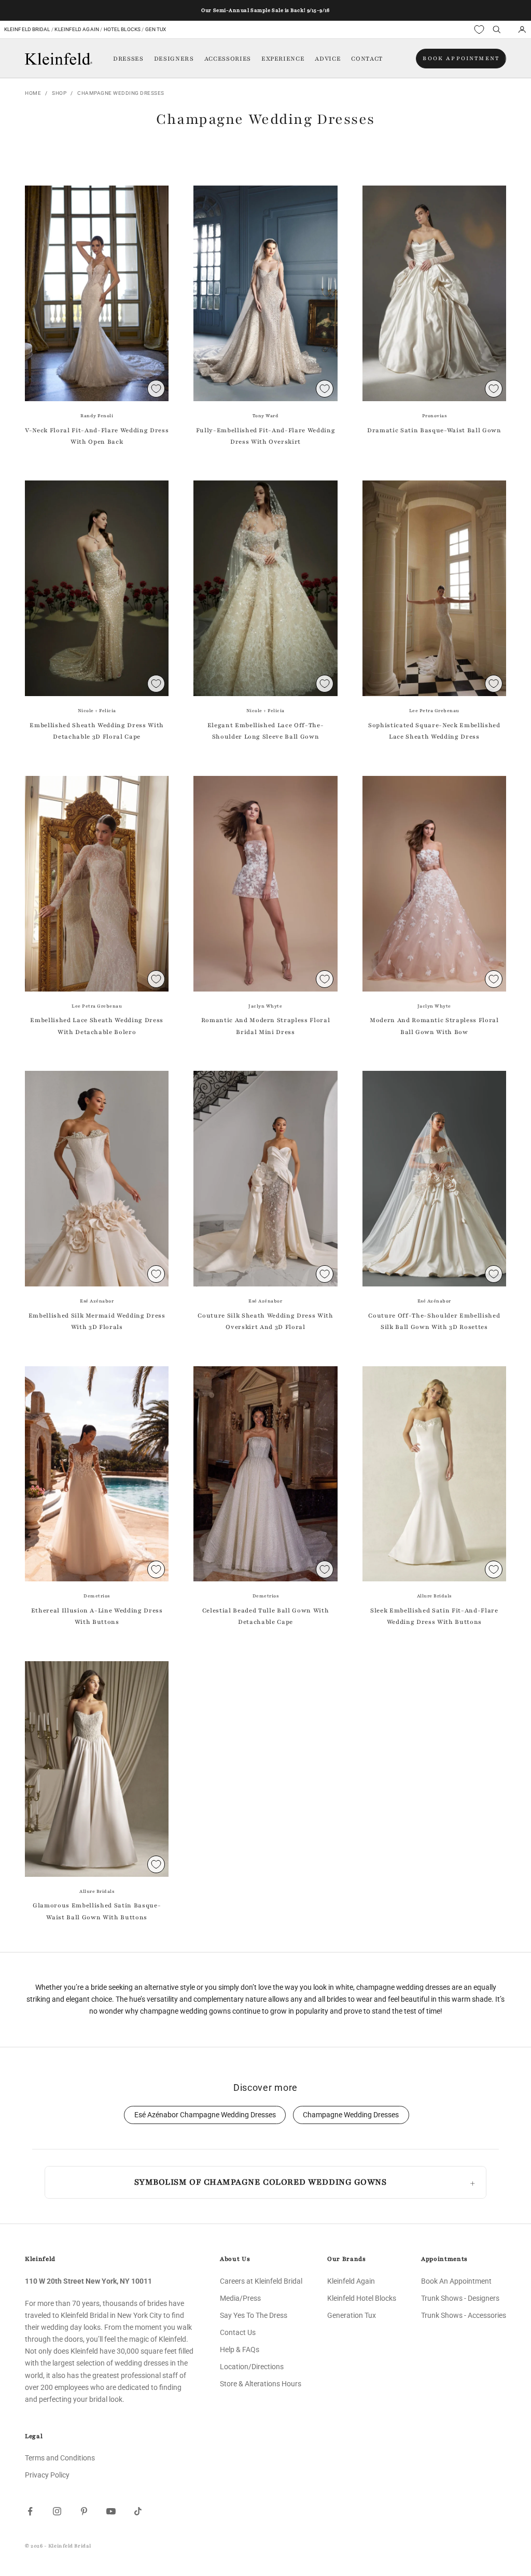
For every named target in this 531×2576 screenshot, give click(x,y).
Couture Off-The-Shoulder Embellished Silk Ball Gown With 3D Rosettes (434, 1321)
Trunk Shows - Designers (460, 2298)
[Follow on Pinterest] (84, 2511)
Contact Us (238, 2332)
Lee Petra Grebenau (434, 711)
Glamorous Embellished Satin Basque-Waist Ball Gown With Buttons (97, 1911)
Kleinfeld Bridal (27, 29)
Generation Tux (352, 2315)
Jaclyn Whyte (265, 1006)
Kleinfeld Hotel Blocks (362, 2298)
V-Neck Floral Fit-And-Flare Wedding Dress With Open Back (97, 436)
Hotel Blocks (122, 29)
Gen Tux (156, 29)
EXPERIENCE (283, 59)
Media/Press (240, 2298)
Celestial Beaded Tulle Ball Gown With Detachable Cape (265, 1616)
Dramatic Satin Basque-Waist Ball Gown (434, 430)
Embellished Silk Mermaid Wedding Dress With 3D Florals (97, 1321)
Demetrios (97, 1596)
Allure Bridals (434, 1596)
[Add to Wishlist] (156, 389)
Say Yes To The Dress (254, 2315)
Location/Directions (252, 2367)
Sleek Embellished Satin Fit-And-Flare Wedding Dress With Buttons (434, 1616)
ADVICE (328, 59)
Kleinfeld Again (76, 29)
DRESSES (128, 59)
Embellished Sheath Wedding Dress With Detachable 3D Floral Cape (96, 731)
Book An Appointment (456, 2281)
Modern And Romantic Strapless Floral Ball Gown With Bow (434, 1026)
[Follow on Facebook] (30, 2511)
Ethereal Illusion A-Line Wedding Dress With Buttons (97, 1616)
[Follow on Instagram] (57, 2511)
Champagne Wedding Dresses (121, 93)
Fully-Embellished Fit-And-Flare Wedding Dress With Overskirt (266, 436)
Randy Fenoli (97, 416)
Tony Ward (266, 416)
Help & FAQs (240, 2349)
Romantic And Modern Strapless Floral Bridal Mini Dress (266, 1026)
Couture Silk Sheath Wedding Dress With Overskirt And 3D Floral (265, 1321)
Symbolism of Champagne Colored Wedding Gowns (261, 2182)
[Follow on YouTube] (111, 2511)
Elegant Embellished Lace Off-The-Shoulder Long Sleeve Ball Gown (266, 731)
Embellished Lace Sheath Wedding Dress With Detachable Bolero (96, 1026)
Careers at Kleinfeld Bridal (261, 2281)
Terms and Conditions (60, 2458)
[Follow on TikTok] (138, 2511)
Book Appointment (461, 58)
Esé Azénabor (97, 1301)
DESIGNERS (174, 59)
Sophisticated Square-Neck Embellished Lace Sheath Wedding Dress (434, 731)
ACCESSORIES (228, 59)
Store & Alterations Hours (261, 2384)
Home (33, 93)
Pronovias (435, 416)
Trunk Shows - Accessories (464, 2315)
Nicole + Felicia (97, 711)
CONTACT (367, 59)
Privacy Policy (47, 2475)
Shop (59, 93)
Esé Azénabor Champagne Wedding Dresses (205, 2115)
